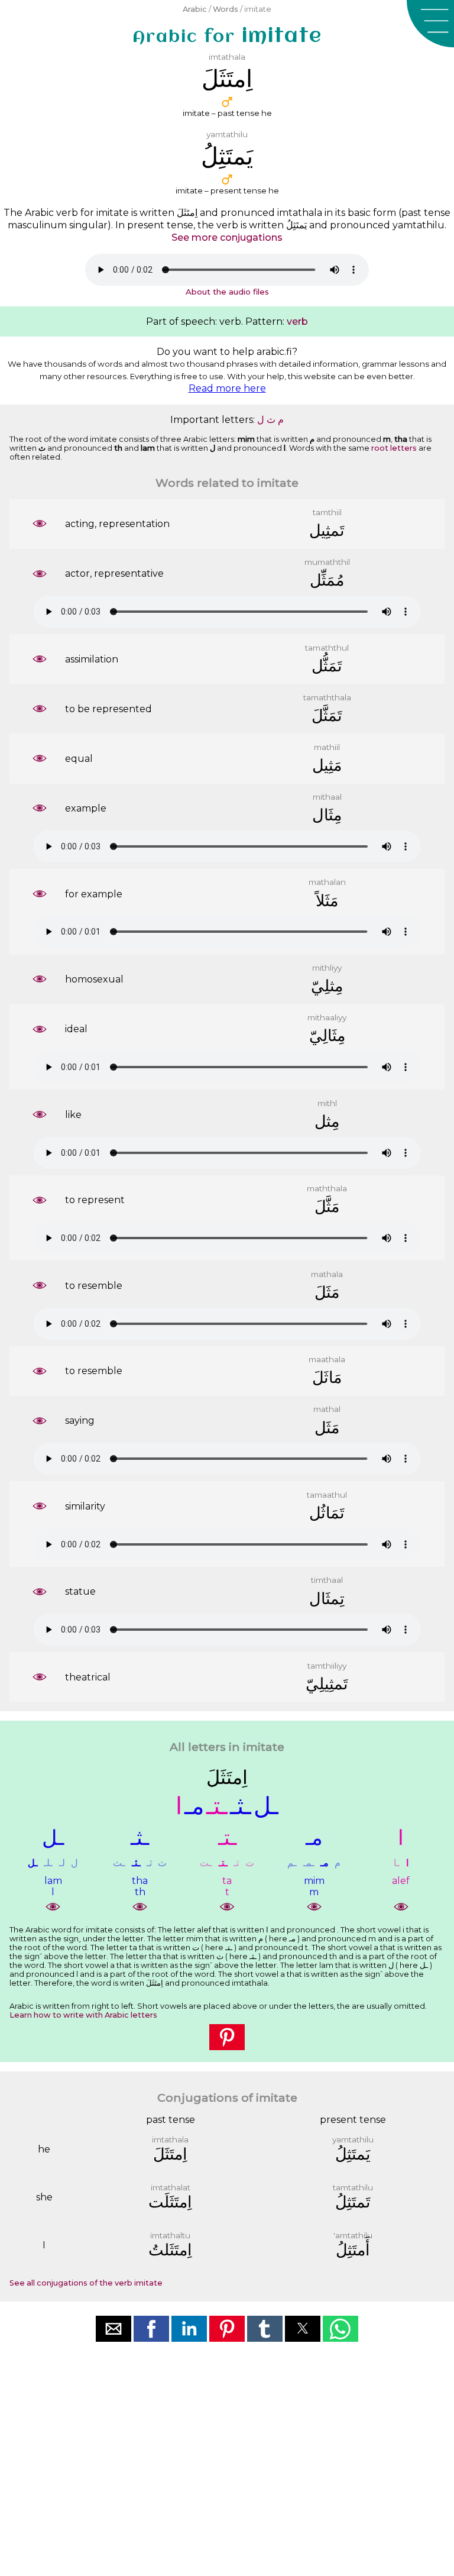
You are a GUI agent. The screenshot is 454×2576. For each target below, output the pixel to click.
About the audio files (227, 292)
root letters (394, 448)
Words (226, 9)
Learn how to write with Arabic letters (83, 2015)
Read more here (227, 388)
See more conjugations (227, 237)
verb (297, 321)
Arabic (195, 9)
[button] (430, 24)
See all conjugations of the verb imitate (86, 2283)
